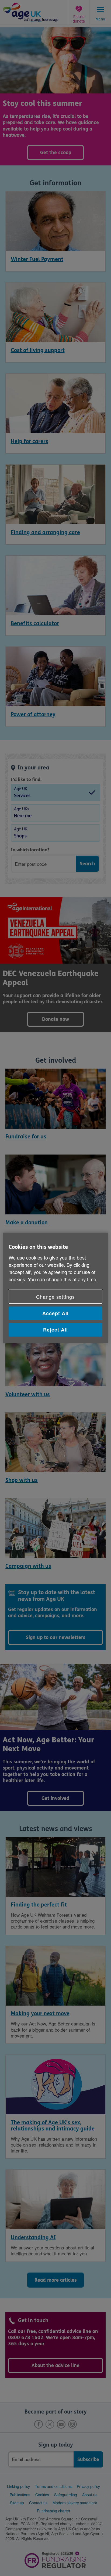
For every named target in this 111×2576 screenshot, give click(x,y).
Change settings (55, 1297)
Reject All (55, 1330)
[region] (55, 1288)
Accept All (55, 1313)
